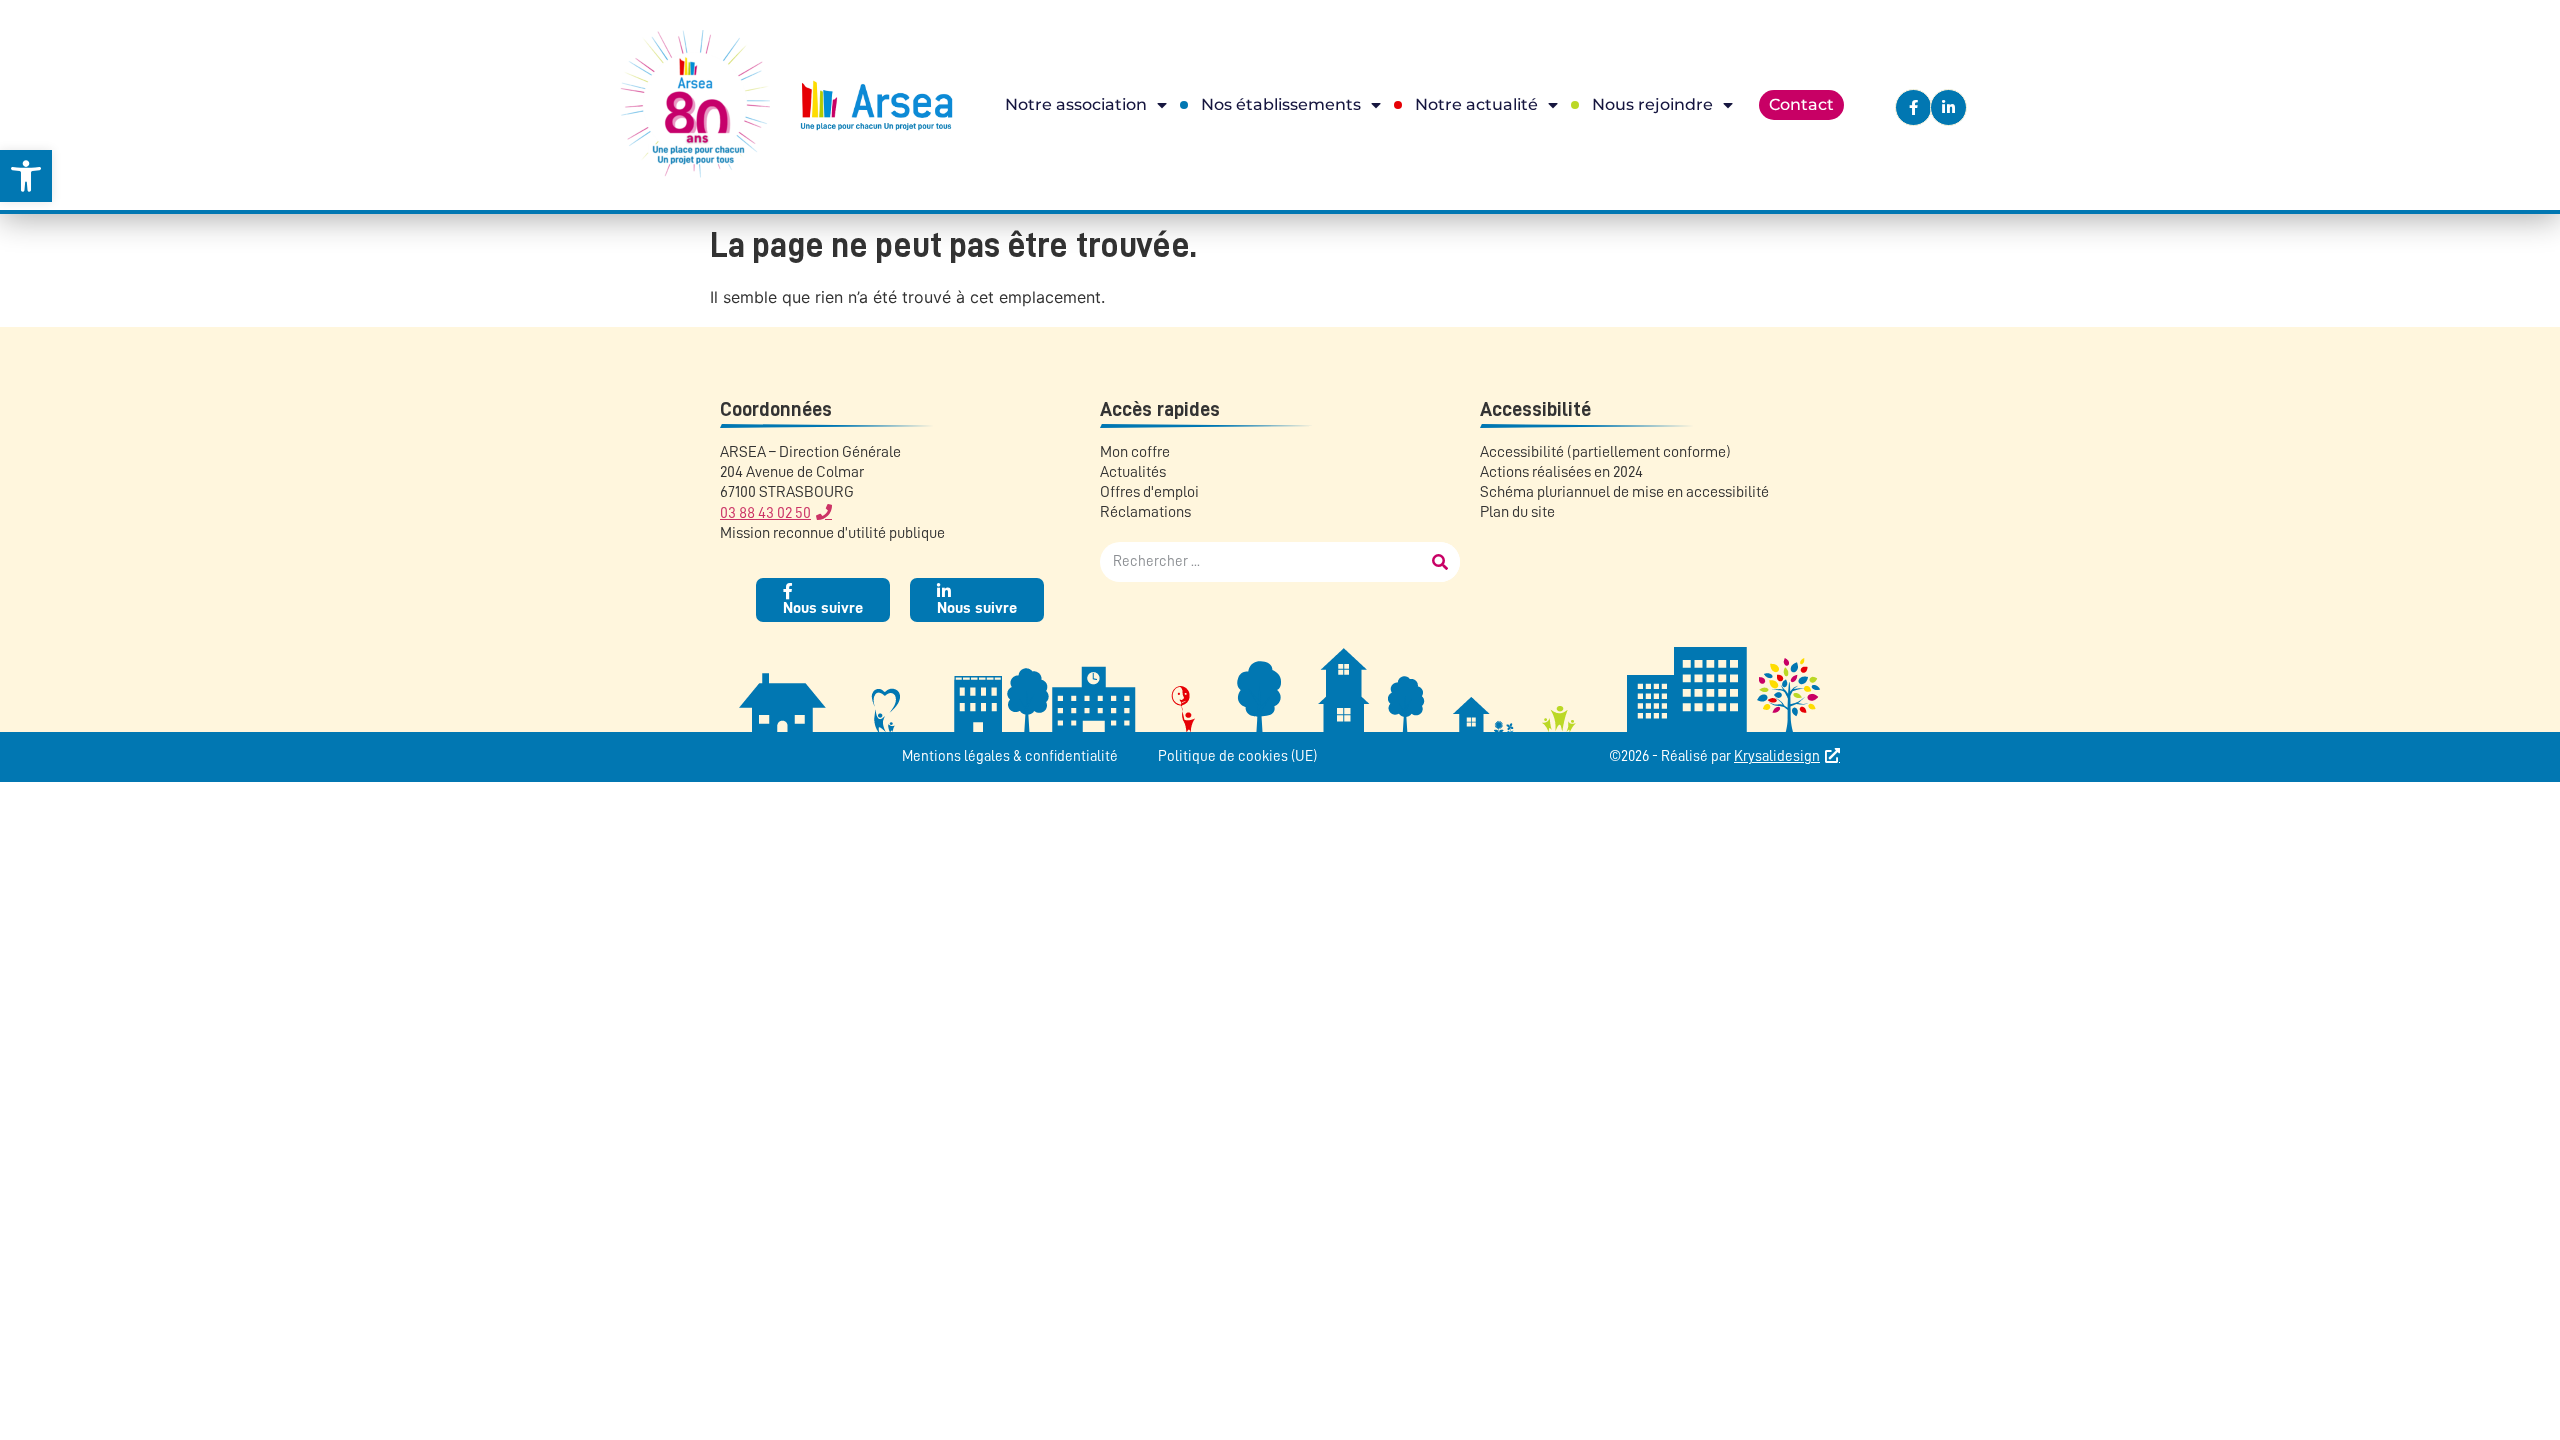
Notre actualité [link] (1476, 104)
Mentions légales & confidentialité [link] (1010, 756)
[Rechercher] (1440, 562)
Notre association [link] (1076, 104)
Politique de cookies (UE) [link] (1237, 756)
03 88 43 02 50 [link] (765, 513)
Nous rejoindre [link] (1652, 104)
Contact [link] (1801, 104)
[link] (26, 176)
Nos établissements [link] (1281, 104)
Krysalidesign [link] (1777, 756)
